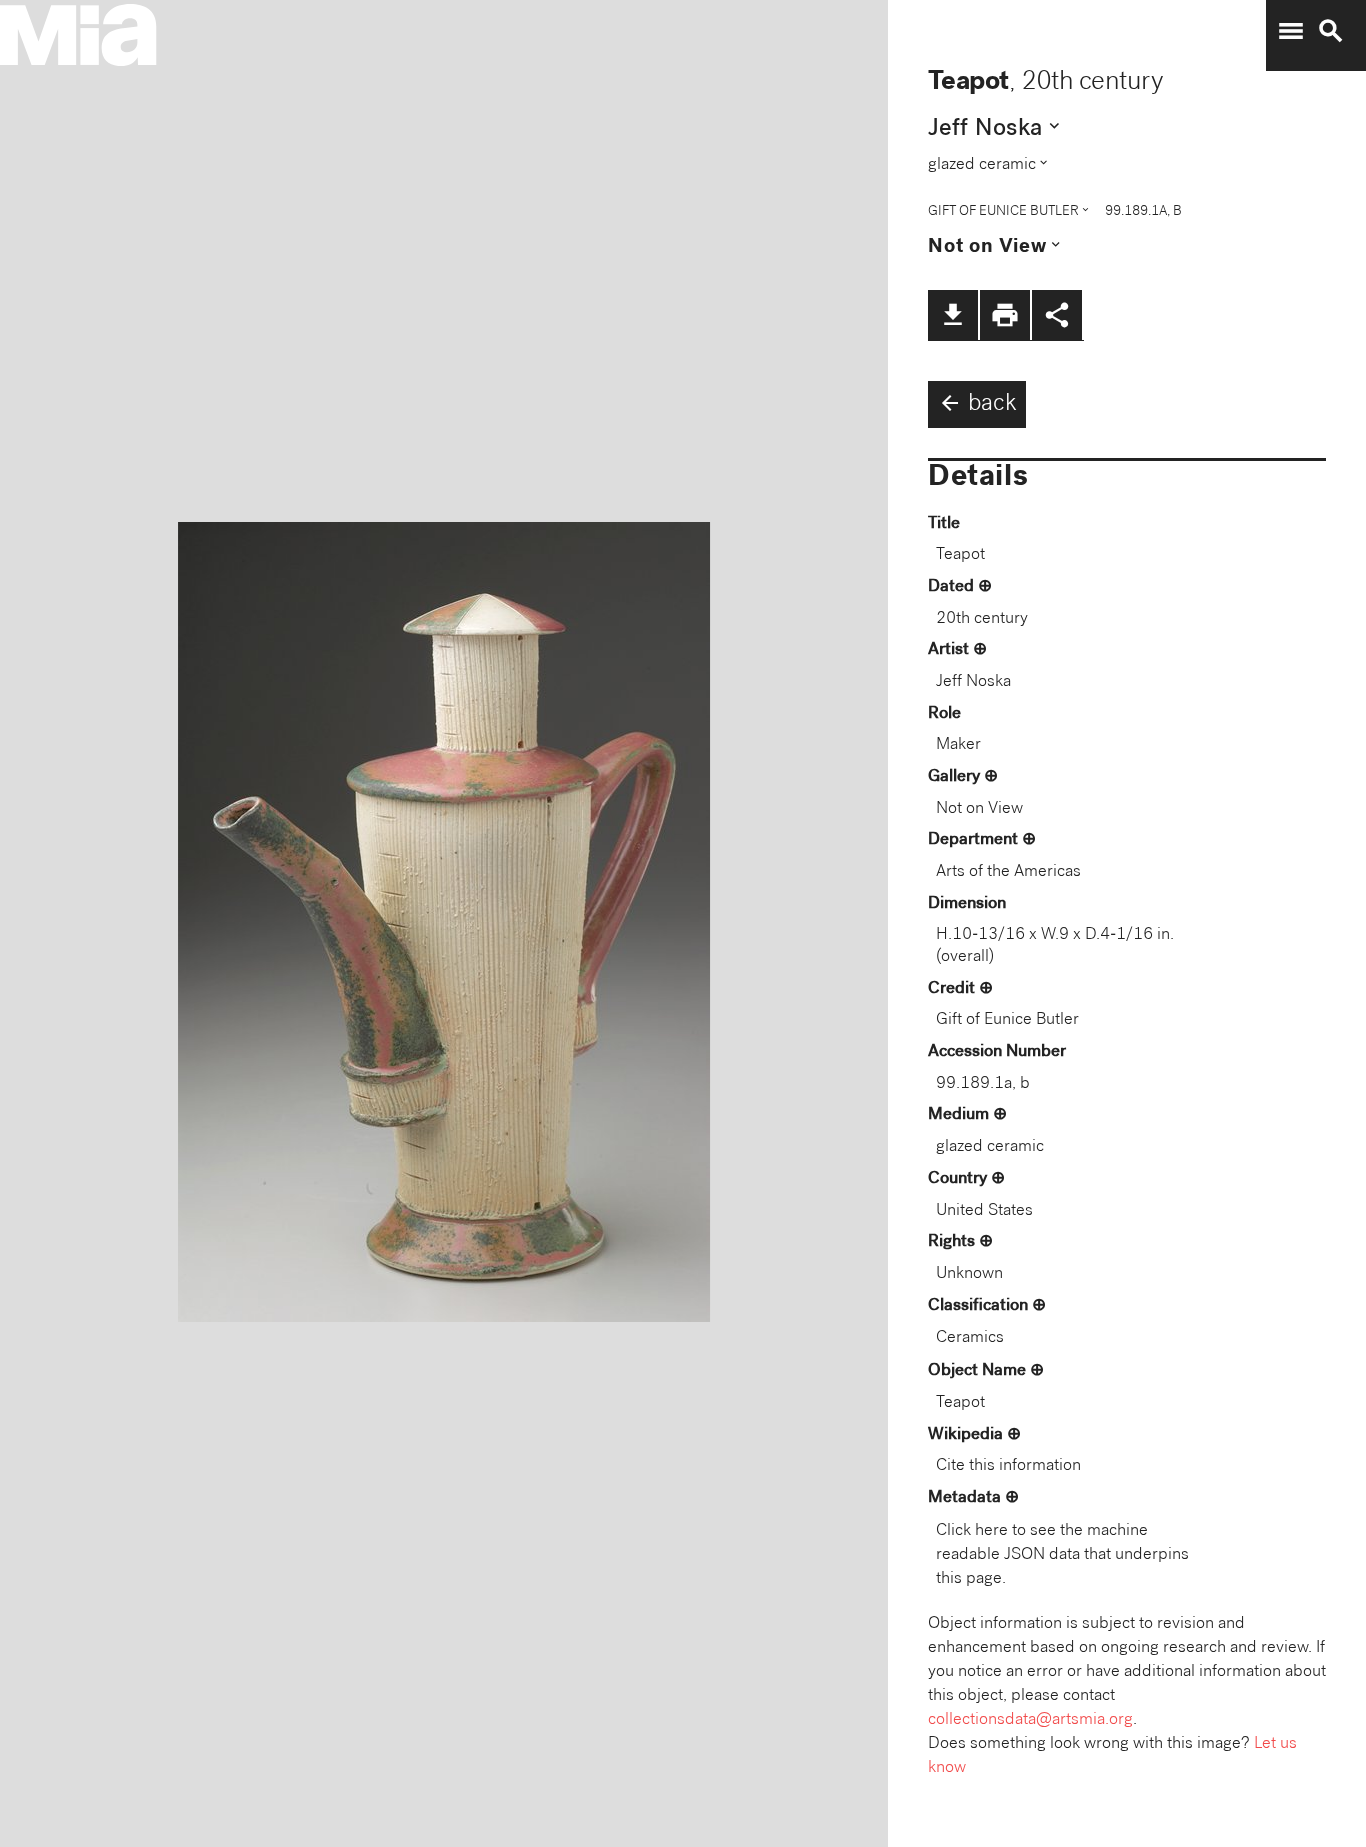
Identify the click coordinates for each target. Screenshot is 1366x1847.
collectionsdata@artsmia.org (1030, 1720)
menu (1291, 31)
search (1331, 31)
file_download (953, 315)
